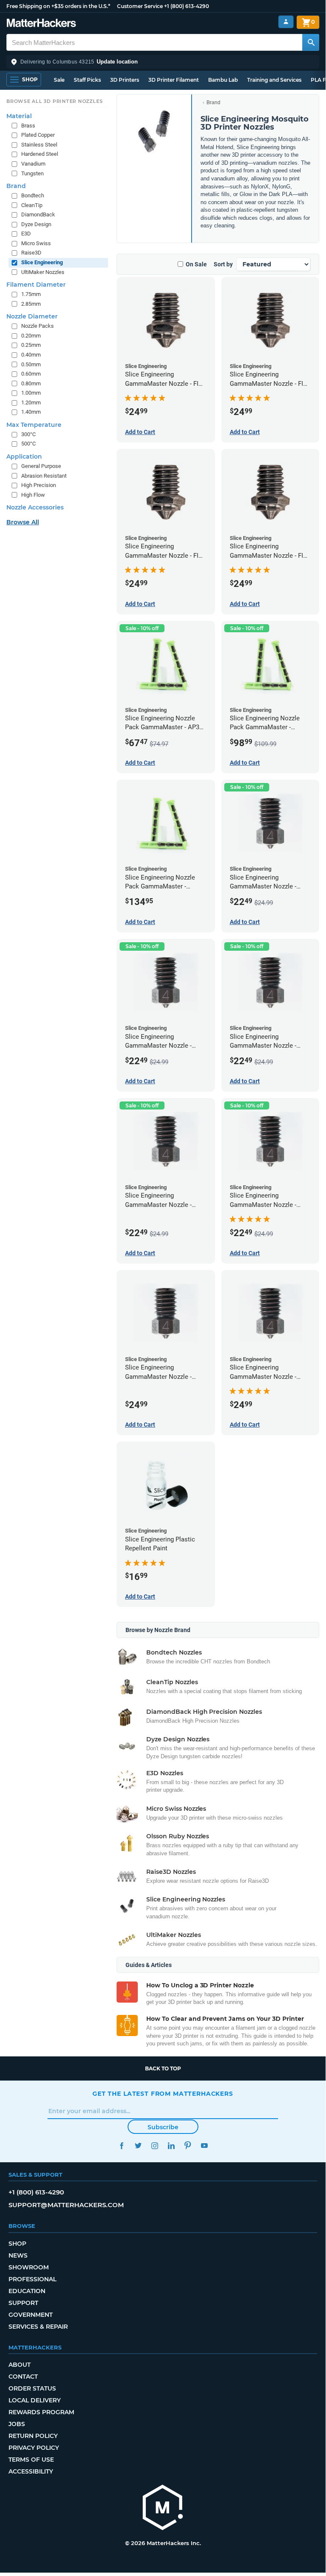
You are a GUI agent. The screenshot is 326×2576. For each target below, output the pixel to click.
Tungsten (32, 173)
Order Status (32, 2388)
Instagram (155, 2146)
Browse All (23, 522)
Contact (23, 2377)
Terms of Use (31, 2460)
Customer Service (140, 6)
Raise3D (31, 253)
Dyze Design (36, 224)
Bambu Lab (223, 80)
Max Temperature (34, 425)
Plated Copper (38, 135)
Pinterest (188, 2146)
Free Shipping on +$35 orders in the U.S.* (58, 6)
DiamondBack (38, 214)
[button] (163, 62)
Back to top (163, 2068)
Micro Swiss (36, 243)
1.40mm (31, 412)
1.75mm (31, 294)
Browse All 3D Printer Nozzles (54, 101)
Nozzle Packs (38, 326)
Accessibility (31, 2471)
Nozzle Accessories (35, 507)
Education (27, 2291)
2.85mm (31, 304)
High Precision (39, 485)
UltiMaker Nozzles (43, 272)
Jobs (17, 2424)
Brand (213, 102)
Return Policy (33, 2436)
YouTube (204, 2146)
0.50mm (31, 364)
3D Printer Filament (174, 80)
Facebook (121, 2146)
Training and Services (274, 80)
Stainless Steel (39, 145)
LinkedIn (171, 2146)
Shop (17, 2244)
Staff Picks (87, 80)
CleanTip (32, 205)
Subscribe (163, 2127)
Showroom (29, 2267)
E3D (26, 234)
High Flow (33, 495)
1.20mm (31, 403)
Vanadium (33, 164)
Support (23, 2303)
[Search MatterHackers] (311, 42)
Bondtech (33, 195)
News (18, 2255)
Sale (59, 80)
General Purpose (41, 466)
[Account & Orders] (286, 22)
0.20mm (31, 336)
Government (31, 2315)
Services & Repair (38, 2327)
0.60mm (31, 374)
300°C (28, 434)
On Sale (196, 264)
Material (19, 116)
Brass (28, 126)
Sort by (223, 264)
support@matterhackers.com (66, 2205)
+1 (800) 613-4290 (187, 6)
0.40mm (31, 355)
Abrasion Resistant (44, 476)
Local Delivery (35, 2400)
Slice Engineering (42, 262)
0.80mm (31, 383)
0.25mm (31, 345)
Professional (32, 2279)
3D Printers (125, 80)
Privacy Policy (34, 2448)
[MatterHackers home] (41, 24)
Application (24, 457)
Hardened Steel (40, 154)
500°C (28, 444)
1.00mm (31, 393)
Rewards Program (41, 2412)
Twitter (138, 2146)
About (20, 2365)
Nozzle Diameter (32, 316)
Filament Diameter (36, 285)
